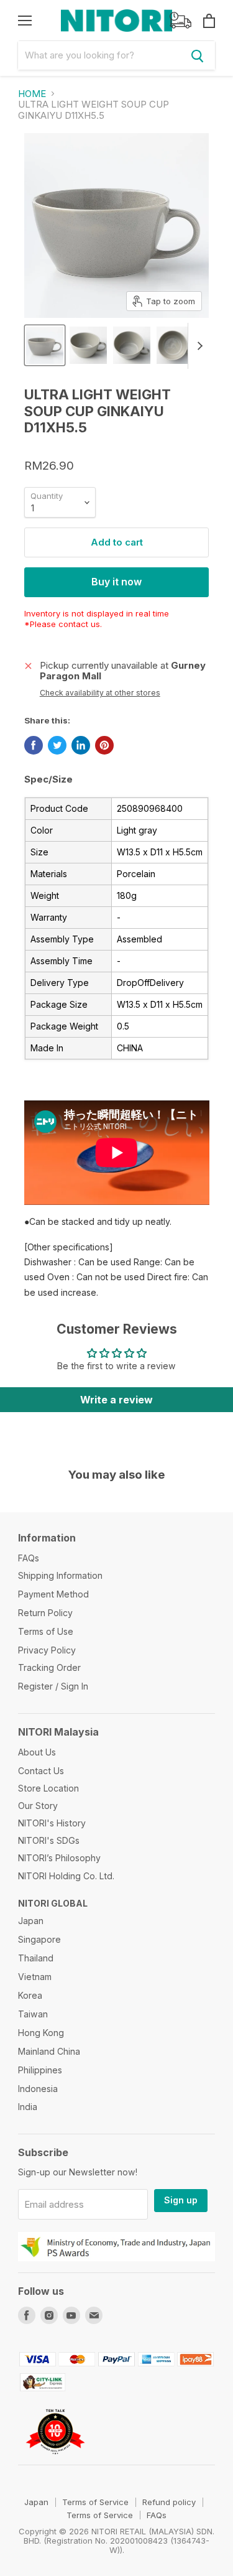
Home (32, 94)
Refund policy (169, 2502)
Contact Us (41, 1771)
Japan (31, 1921)
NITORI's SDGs (49, 1840)
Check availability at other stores (100, 693)
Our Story (38, 1806)
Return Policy (45, 1613)
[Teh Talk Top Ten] (56, 2459)
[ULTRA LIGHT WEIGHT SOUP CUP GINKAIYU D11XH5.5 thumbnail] (45, 345)
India (28, 2107)
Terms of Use (46, 1631)
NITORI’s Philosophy (59, 1858)
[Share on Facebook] (34, 745)
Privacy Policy (47, 1650)
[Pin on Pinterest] (104, 745)
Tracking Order (49, 1667)
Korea (30, 1995)
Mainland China (49, 2051)
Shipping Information (60, 1575)
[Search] (198, 55)
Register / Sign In (53, 1686)
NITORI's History (52, 1823)
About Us (37, 1752)
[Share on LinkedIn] (81, 745)
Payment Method (53, 1594)
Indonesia (38, 2089)
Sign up (181, 2200)
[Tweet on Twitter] (57, 745)
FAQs (29, 1558)
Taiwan (33, 2014)
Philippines (40, 2070)
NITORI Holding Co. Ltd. (66, 1876)
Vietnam (35, 1977)
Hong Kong (41, 2033)
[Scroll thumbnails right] (198, 346)
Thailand (36, 1958)
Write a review (116, 1400)
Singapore (39, 1939)
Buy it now (116, 582)
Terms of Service (95, 2502)
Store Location (48, 1788)
